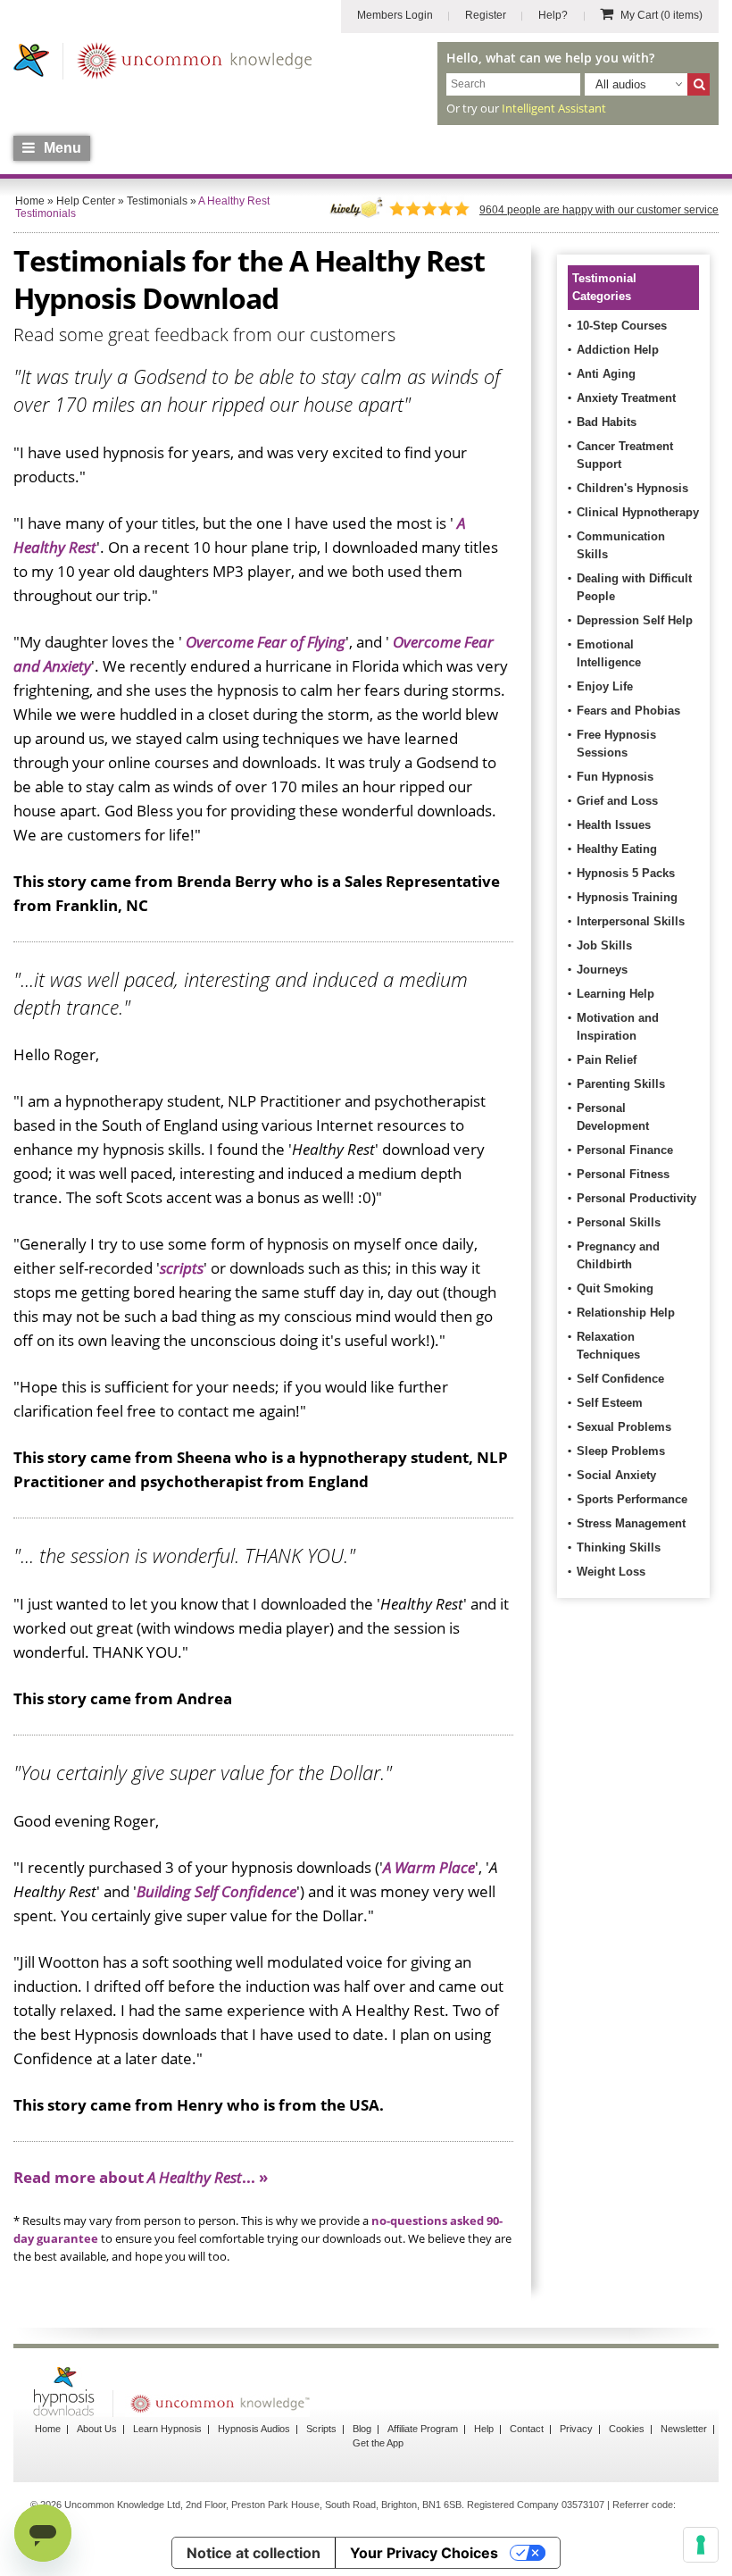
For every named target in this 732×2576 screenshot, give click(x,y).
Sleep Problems (621, 1451)
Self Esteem (610, 1403)
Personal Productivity (636, 1198)
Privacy (576, 2429)
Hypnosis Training (627, 897)
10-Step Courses (622, 326)
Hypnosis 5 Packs (626, 873)
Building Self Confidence (216, 1891)
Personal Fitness (623, 1174)
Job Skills (604, 945)
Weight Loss (611, 1572)
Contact (527, 2429)
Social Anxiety (616, 1475)
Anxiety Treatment (626, 398)
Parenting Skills (621, 1084)
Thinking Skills (619, 1547)
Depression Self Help (635, 620)
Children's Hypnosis (632, 488)
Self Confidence (620, 1379)
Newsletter (684, 2429)
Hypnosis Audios (254, 2429)
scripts (182, 1268)
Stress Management (631, 1523)
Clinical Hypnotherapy (638, 512)
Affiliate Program (423, 2429)
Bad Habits (607, 422)
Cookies (627, 2429)
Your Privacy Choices (424, 2553)
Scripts (321, 2429)
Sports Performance (632, 1499)
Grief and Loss (617, 801)
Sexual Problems (624, 1427)
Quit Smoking (615, 1288)
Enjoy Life (605, 686)
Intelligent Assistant (554, 108)
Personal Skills (619, 1222)
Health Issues (614, 825)
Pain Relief (607, 1060)
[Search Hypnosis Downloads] (699, 84)
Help (484, 2429)
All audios (621, 84)
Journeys (602, 970)
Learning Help (616, 994)
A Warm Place (429, 1867)
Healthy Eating (617, 849)
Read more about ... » (141, 2177)
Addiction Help (618, 350)
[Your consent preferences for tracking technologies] (701, 2545)
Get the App (378, 2443)
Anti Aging (606, 374)
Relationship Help (626, 1313)
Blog (362, 2429)
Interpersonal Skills (631, 921)
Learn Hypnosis (167, 2429)
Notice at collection (254, 2553)
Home (48, 2429)
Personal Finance (625, 1150)
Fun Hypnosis (615, 777)
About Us (97, 2429)
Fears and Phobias (628, 711)
